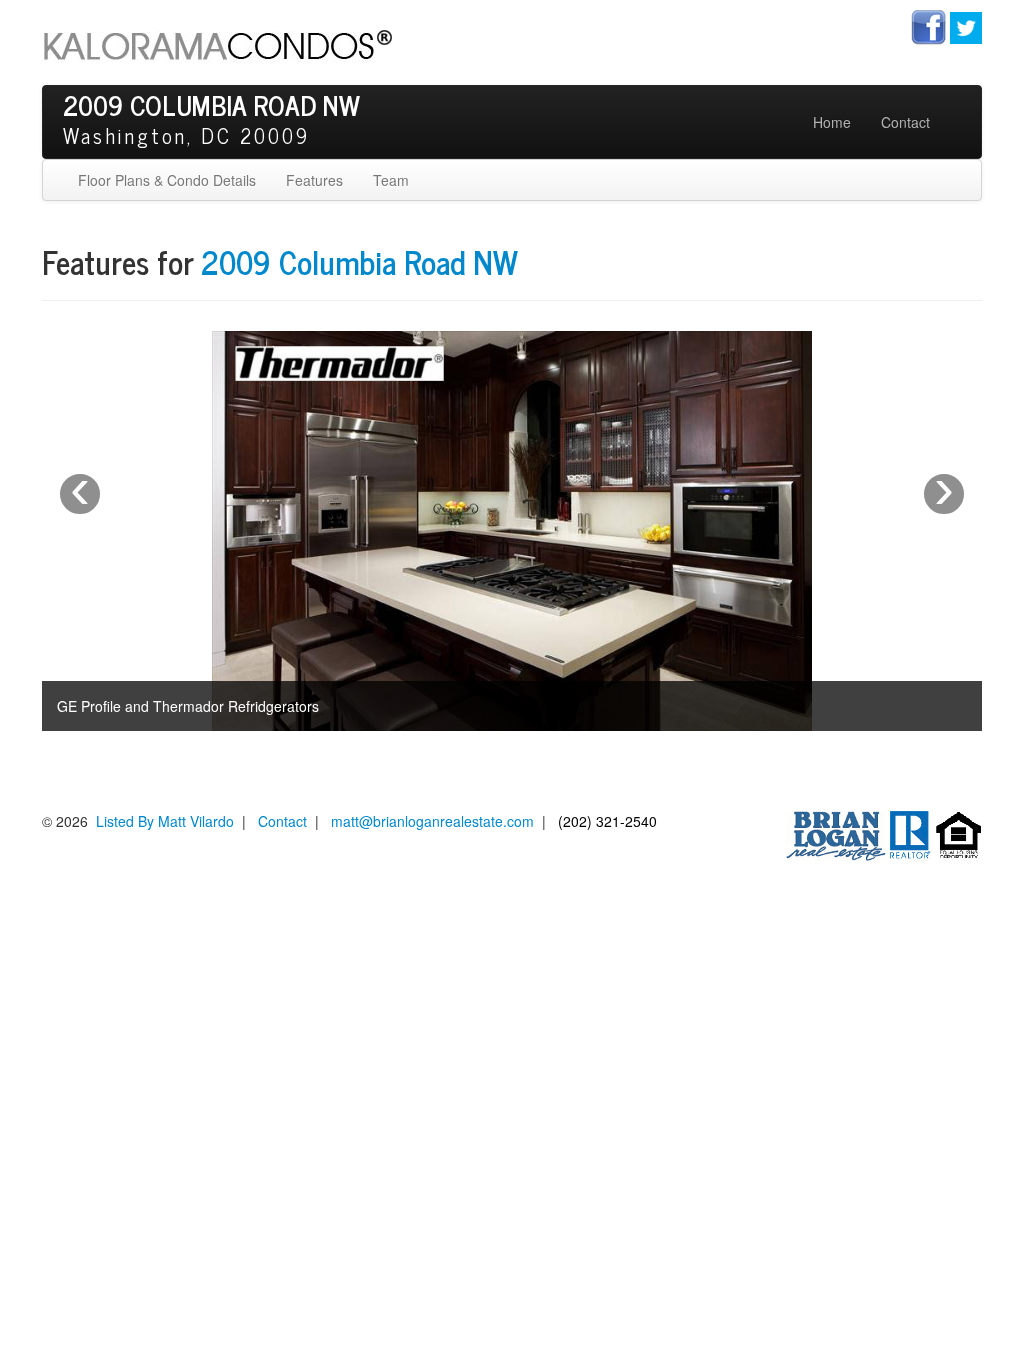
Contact (905, 122)
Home (832, 122)
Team (391, 180)
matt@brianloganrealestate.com (432, 821)
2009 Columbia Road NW (359, 261)
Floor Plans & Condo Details (167, 180)
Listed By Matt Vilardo (165, 821)
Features (314, 180)
